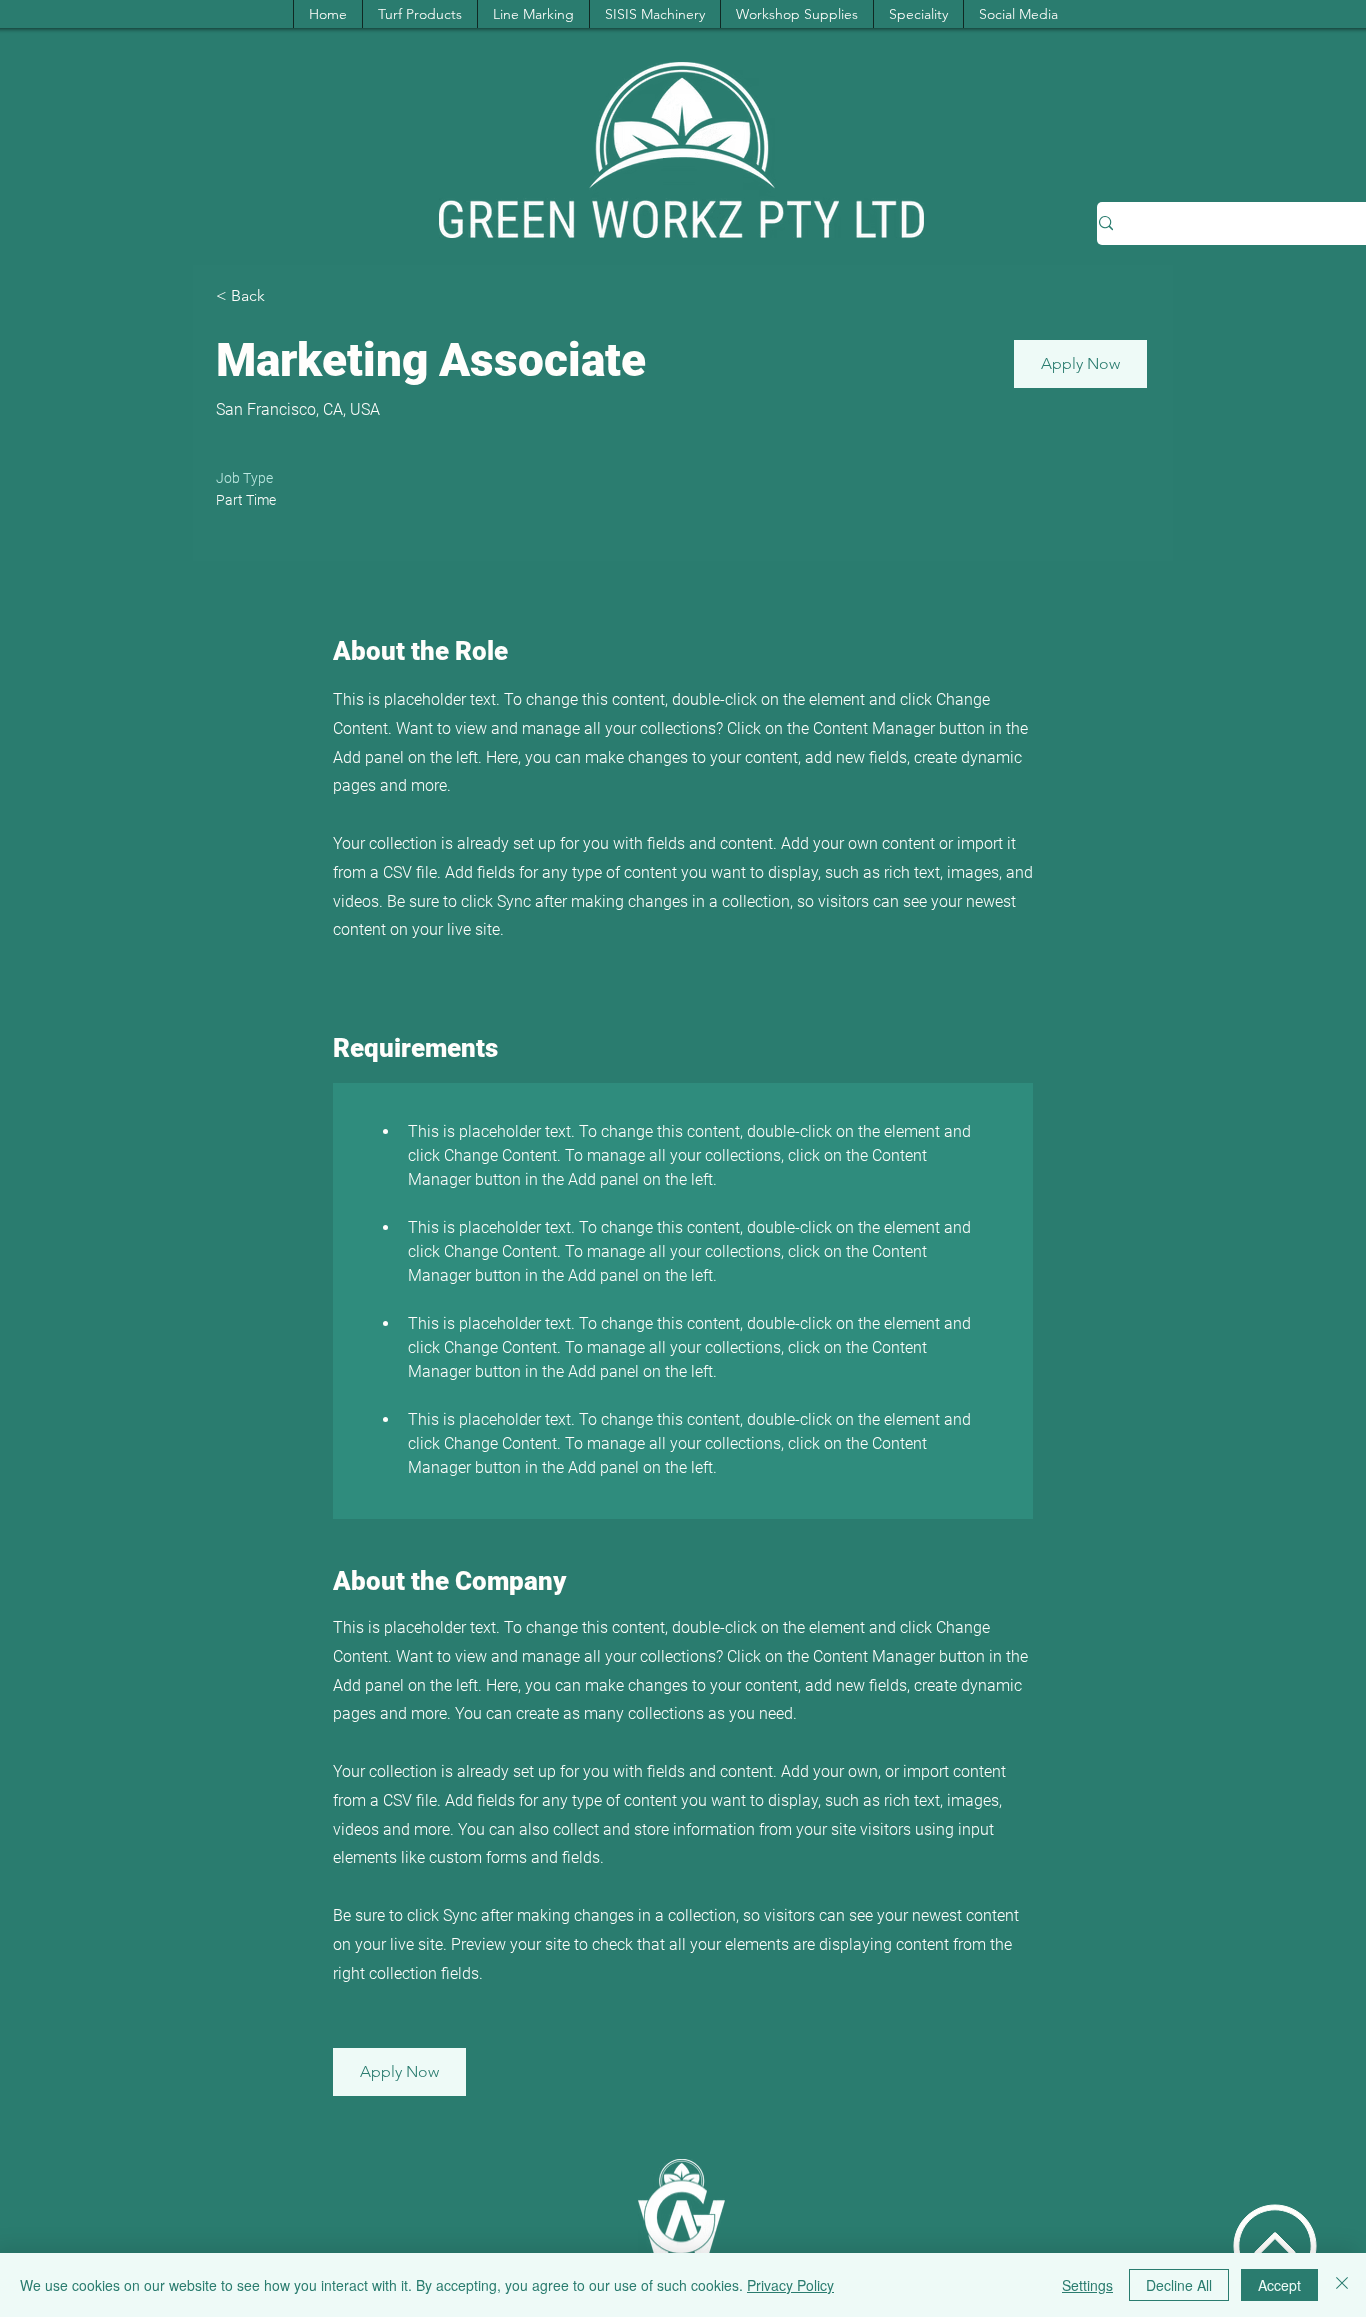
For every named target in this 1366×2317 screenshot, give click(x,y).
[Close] (1342, 2285)
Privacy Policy (790, 2285)
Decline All (1179, 2285)
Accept (1279, 2285)
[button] (1080, 364)
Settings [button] (1087, 2285)
